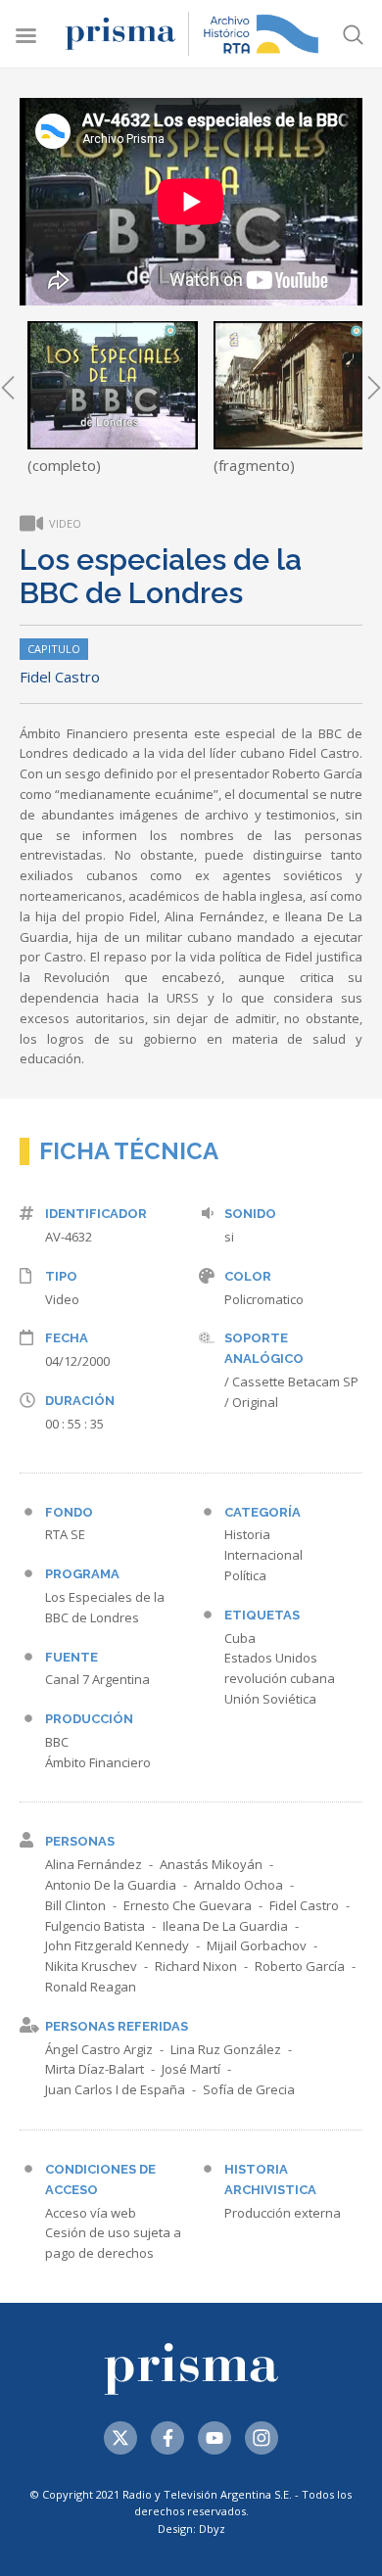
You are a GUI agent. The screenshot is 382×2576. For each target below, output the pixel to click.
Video (62, 1299)
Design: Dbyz (191, 2529)
